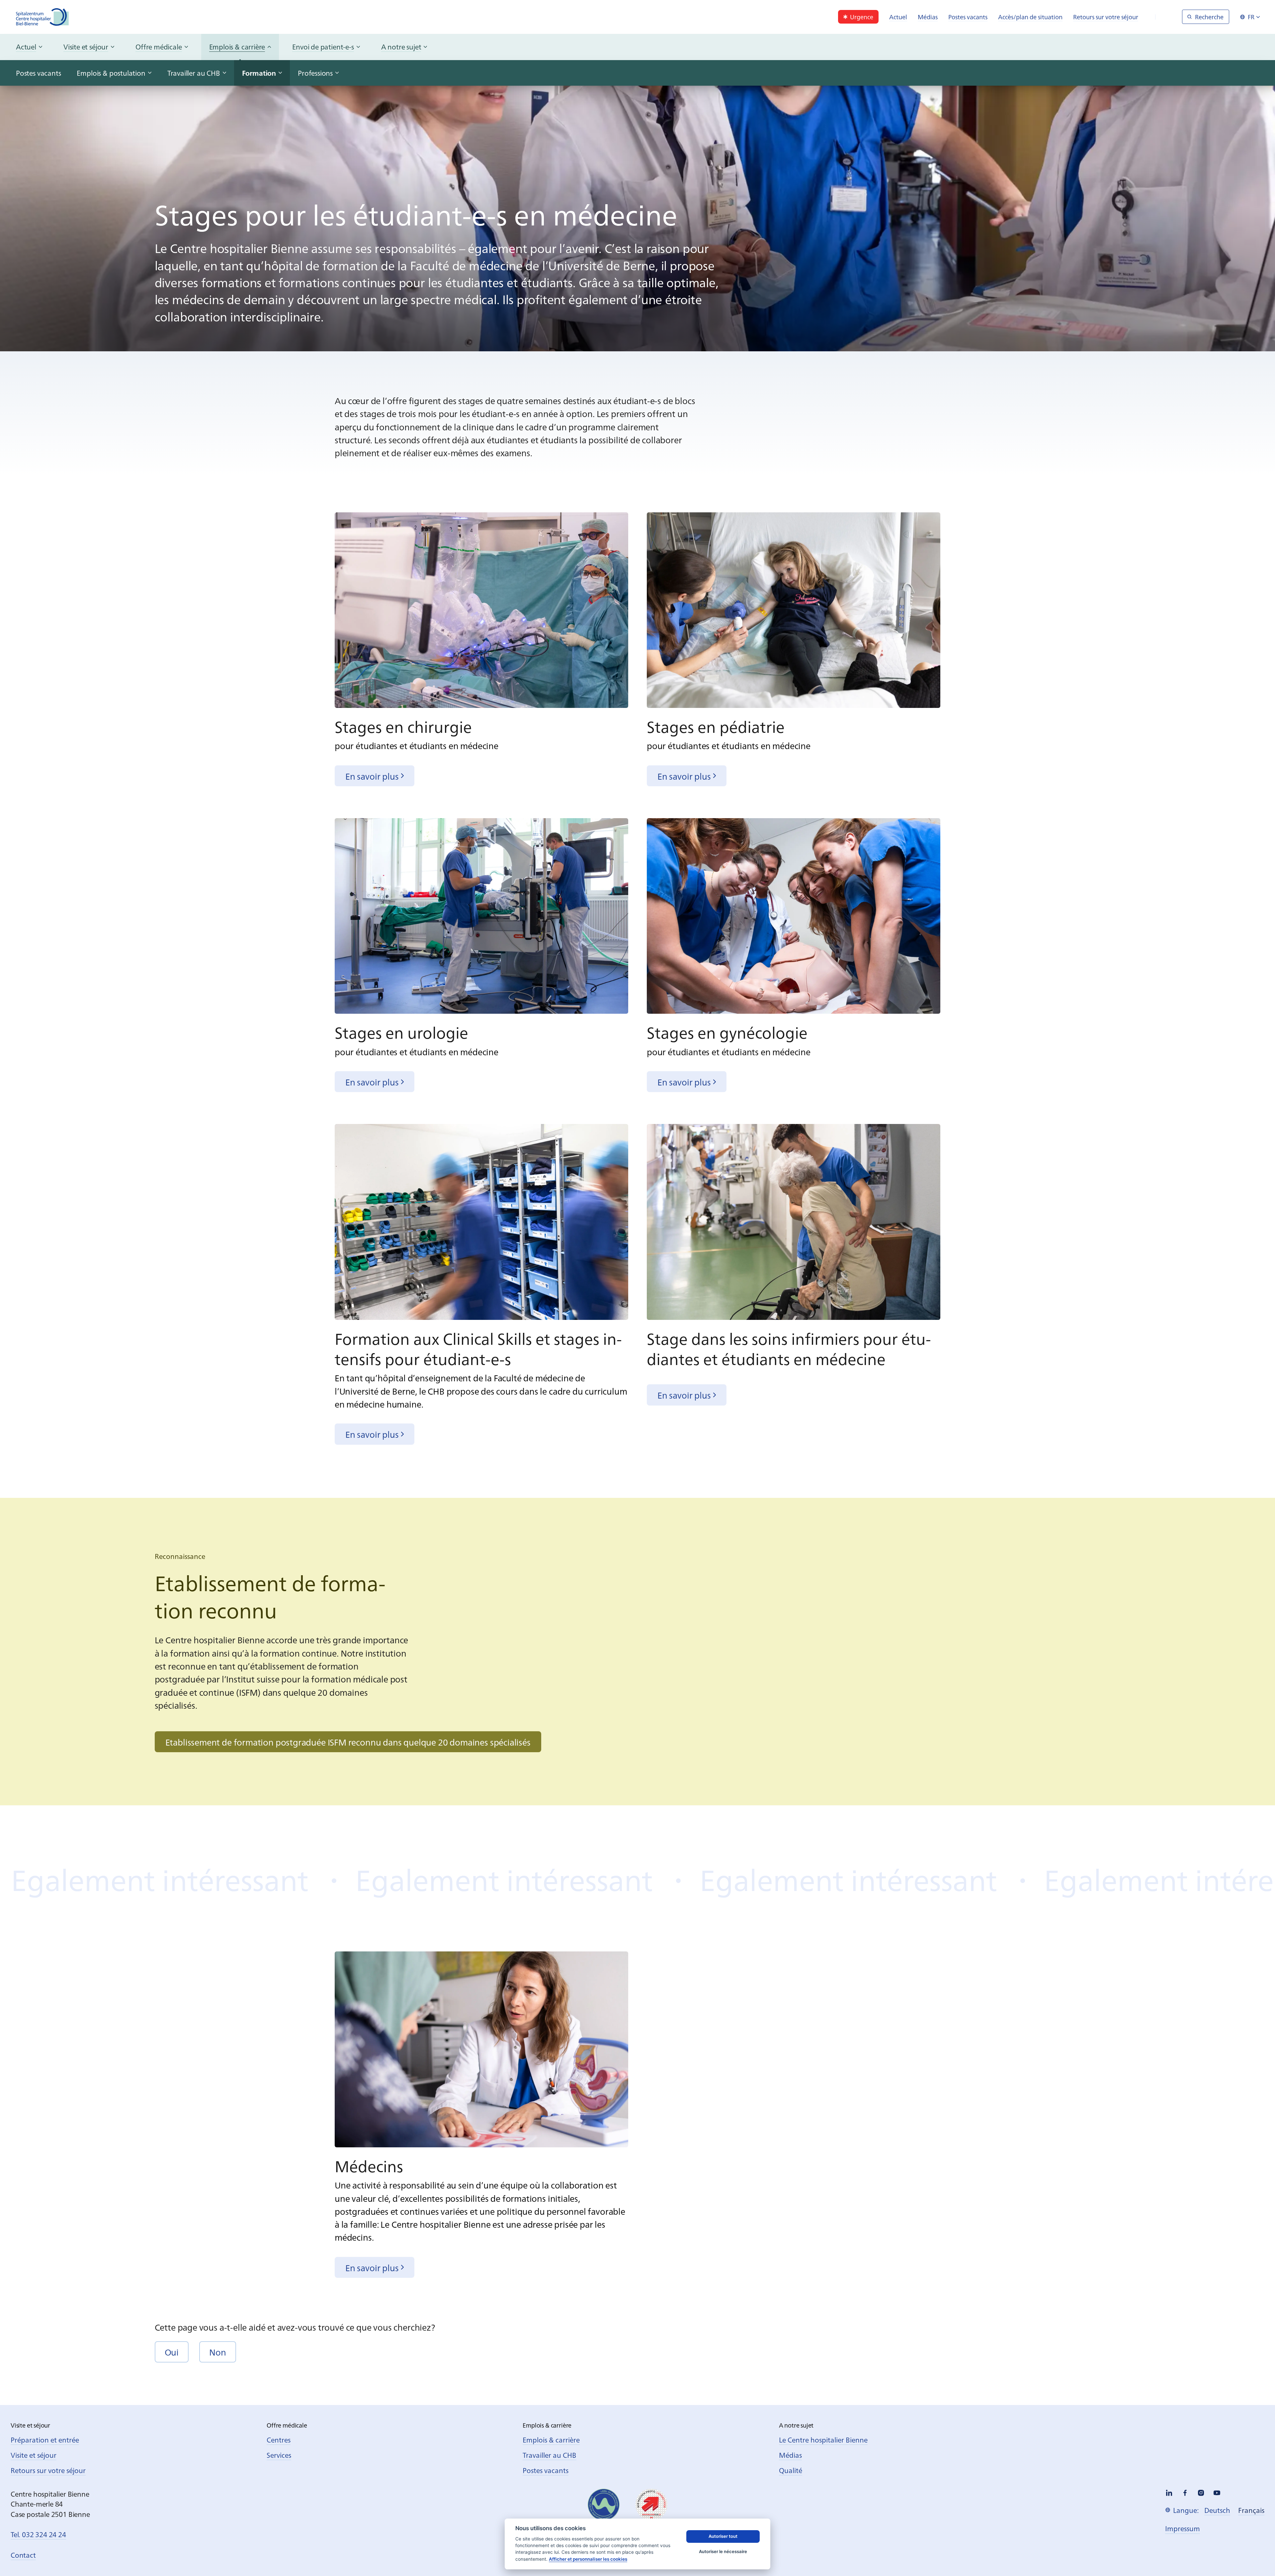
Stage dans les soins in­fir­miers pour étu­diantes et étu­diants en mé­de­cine (789, 1348)
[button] (172, 2352)
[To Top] (1256, 2557)
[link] (858, 17)
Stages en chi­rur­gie (403, 726)
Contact (23, 2555)
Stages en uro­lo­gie (401, 1032)
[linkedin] (1169, 2493)
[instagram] (1201, 2493)
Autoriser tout (723, 2536)
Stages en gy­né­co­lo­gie (727, 1032)
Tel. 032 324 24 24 (38, 2534)
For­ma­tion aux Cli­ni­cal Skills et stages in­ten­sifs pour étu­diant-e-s (478, 1348)
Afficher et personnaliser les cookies (588, 2559)
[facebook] (1185, 2493)
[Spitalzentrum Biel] (42, 17)
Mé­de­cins (369, 2165)
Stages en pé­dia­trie (716, 726)
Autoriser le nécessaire (723, 2551)
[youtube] (1217, 2493)
